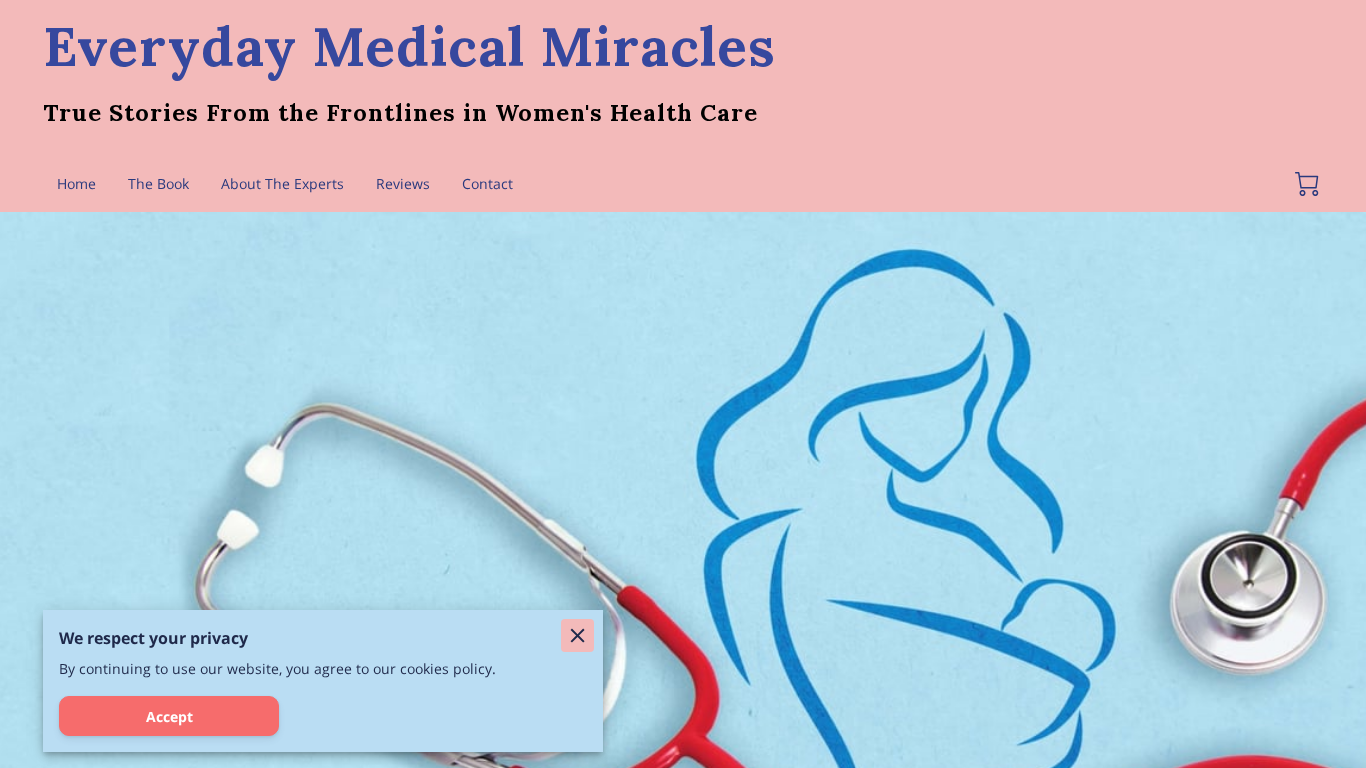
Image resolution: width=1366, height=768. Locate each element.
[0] (1307, 184)
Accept (169, 716)
